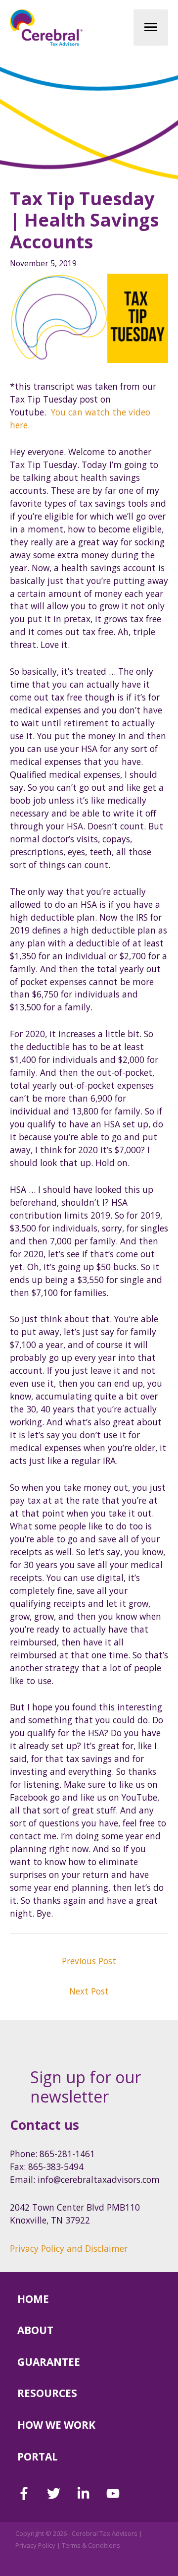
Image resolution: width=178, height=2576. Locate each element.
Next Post (89, 1991)
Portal (38, 2457)
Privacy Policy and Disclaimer (69, 2248)
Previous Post (89, 1961)
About (35, 2330)
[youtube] (115, 2493)
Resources (47, 2393)
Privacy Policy (35, 2545)
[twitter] (61, 2493)
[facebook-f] (31, 2493)
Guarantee (49, 2362)
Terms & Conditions (91, 2545)
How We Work (56, 2425)
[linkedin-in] (90, 2493)
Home (33, 2299)
